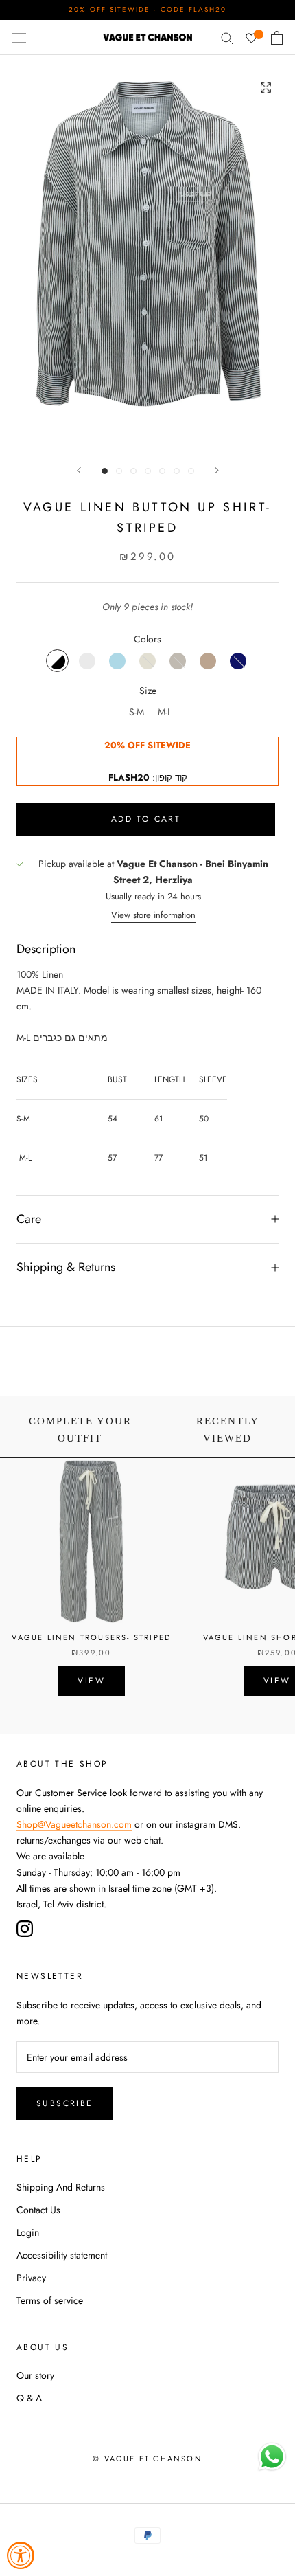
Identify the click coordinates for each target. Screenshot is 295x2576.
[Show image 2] (119, 471)
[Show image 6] (177, 471)
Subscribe (65, 2103)
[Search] (227, 37)
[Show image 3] (133, 471)
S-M (137, 712)
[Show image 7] (191, 471)
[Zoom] (266, 87)
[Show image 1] (105, 471)
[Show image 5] (162, 471)
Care (29, 1219)
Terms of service (50, 2300)
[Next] (217, 470)
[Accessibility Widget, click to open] (21, 2555)
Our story (35, 2375)
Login (28, 2232)
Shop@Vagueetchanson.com (74, 1824)
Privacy (31, 2278)
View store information (153, 915)
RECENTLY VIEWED (228, 1430)
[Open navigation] (19, 37)
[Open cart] (277, 38)
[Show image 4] (148, 471)
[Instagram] (25, 1929)
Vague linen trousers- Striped (91, 1637)
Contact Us (38, 2210)
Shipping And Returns (61, 2187)
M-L (165, 712)
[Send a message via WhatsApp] (272, 2457)
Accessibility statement (62, 2255)
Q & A (29, 2398)
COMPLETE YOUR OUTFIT (80, 1430)
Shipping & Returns (66, 1267)
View (91, 1681)
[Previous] (79, 470)
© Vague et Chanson (147, 2459)
